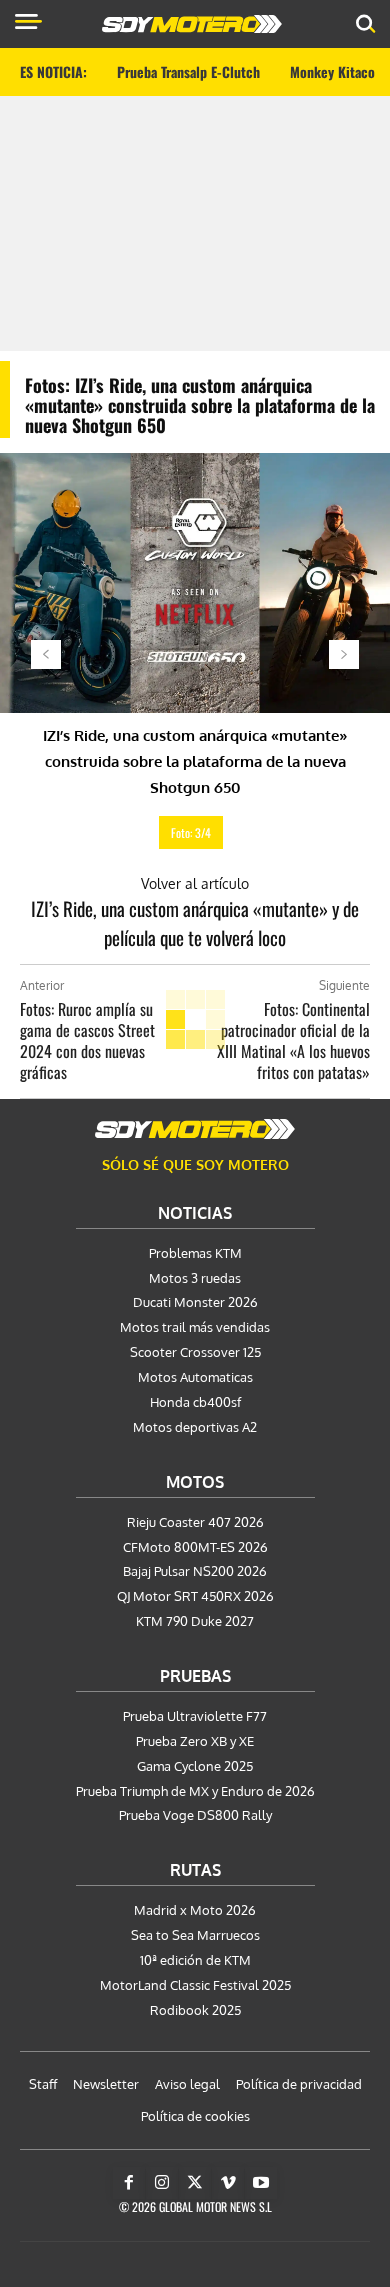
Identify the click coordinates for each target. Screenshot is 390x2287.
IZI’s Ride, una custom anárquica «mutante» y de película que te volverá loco (195, 922)
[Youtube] (261, 2183)
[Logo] (192, 24)
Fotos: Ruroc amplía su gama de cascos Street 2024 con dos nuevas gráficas (87, 1040)
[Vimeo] (228, 2183)
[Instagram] (162, 2183)
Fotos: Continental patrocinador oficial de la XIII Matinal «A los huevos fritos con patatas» (293, 1040)
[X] (195, 2183)
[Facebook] (129, 2183)
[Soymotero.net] (195, 1129)
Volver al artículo (195, 883)
